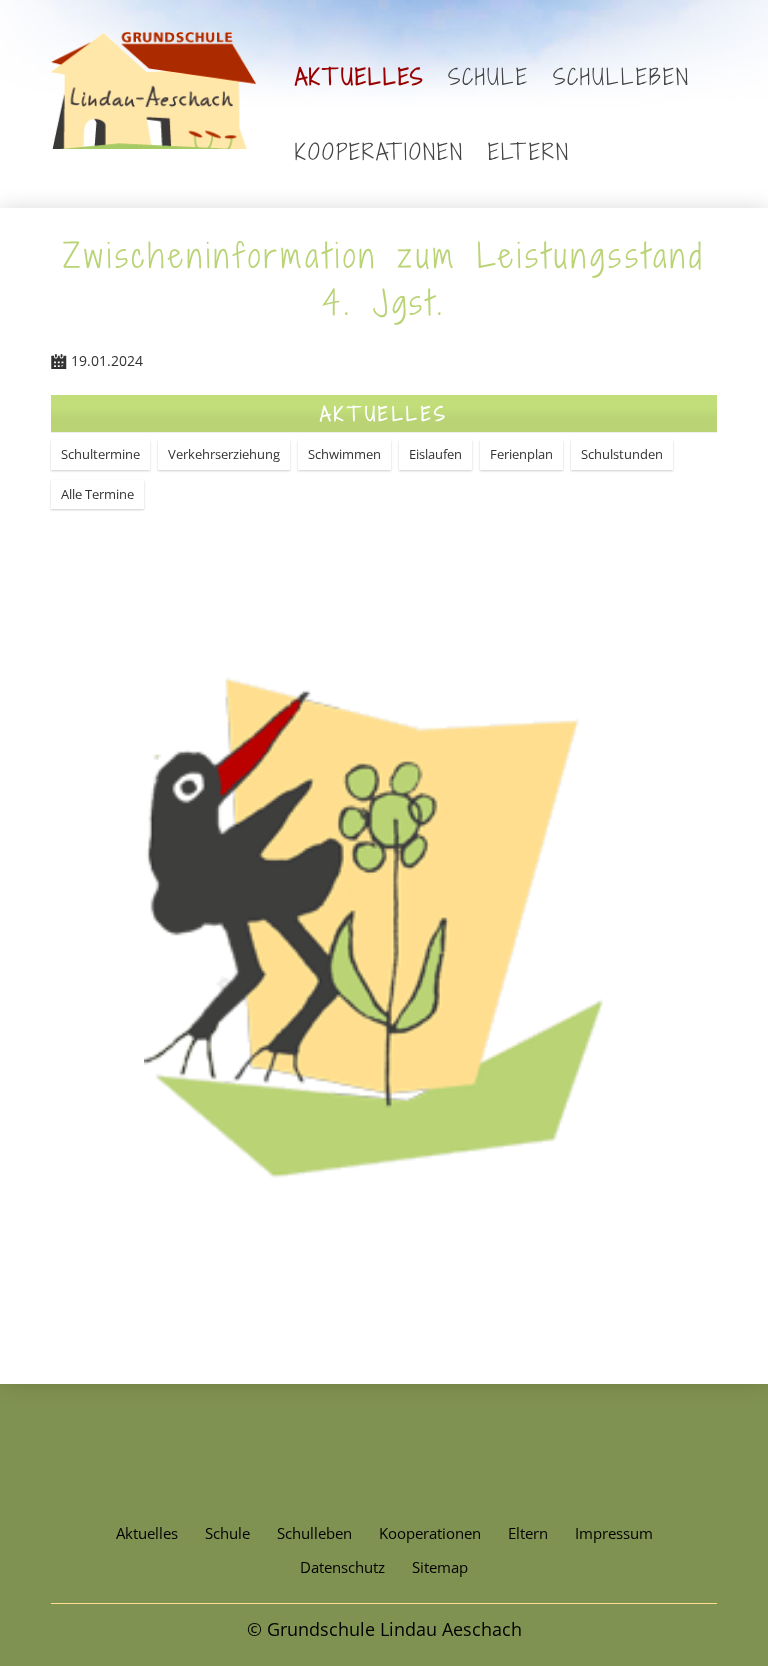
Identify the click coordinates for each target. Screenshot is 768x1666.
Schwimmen (344, 454)
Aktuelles (359, 76)
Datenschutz (342, 1567)
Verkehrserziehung (224, 454)
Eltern (529, 151)
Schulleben (621, 76)
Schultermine (100, 454)
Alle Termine (97, 494)
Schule (488, 76)
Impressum (614, 1533)
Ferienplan (521, 454)
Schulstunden (622, 454)
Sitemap (440, 1567)
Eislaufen (435, 454)
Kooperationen (379, 151)
